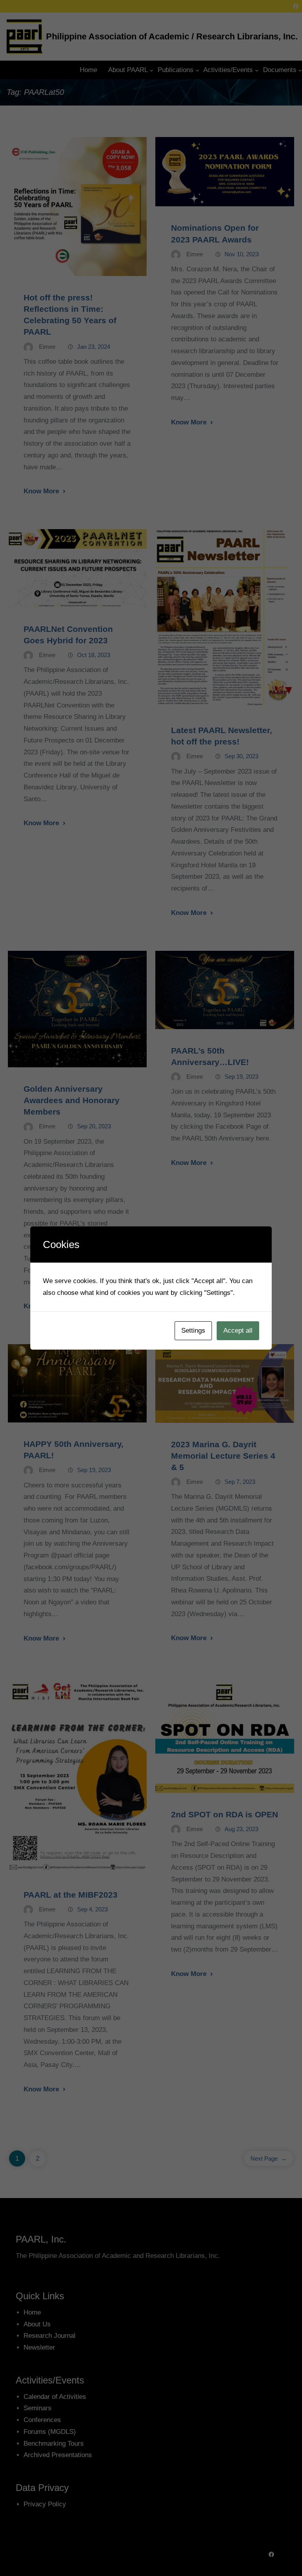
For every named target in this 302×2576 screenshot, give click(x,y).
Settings (193, 1331)
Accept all (238, 1331)
